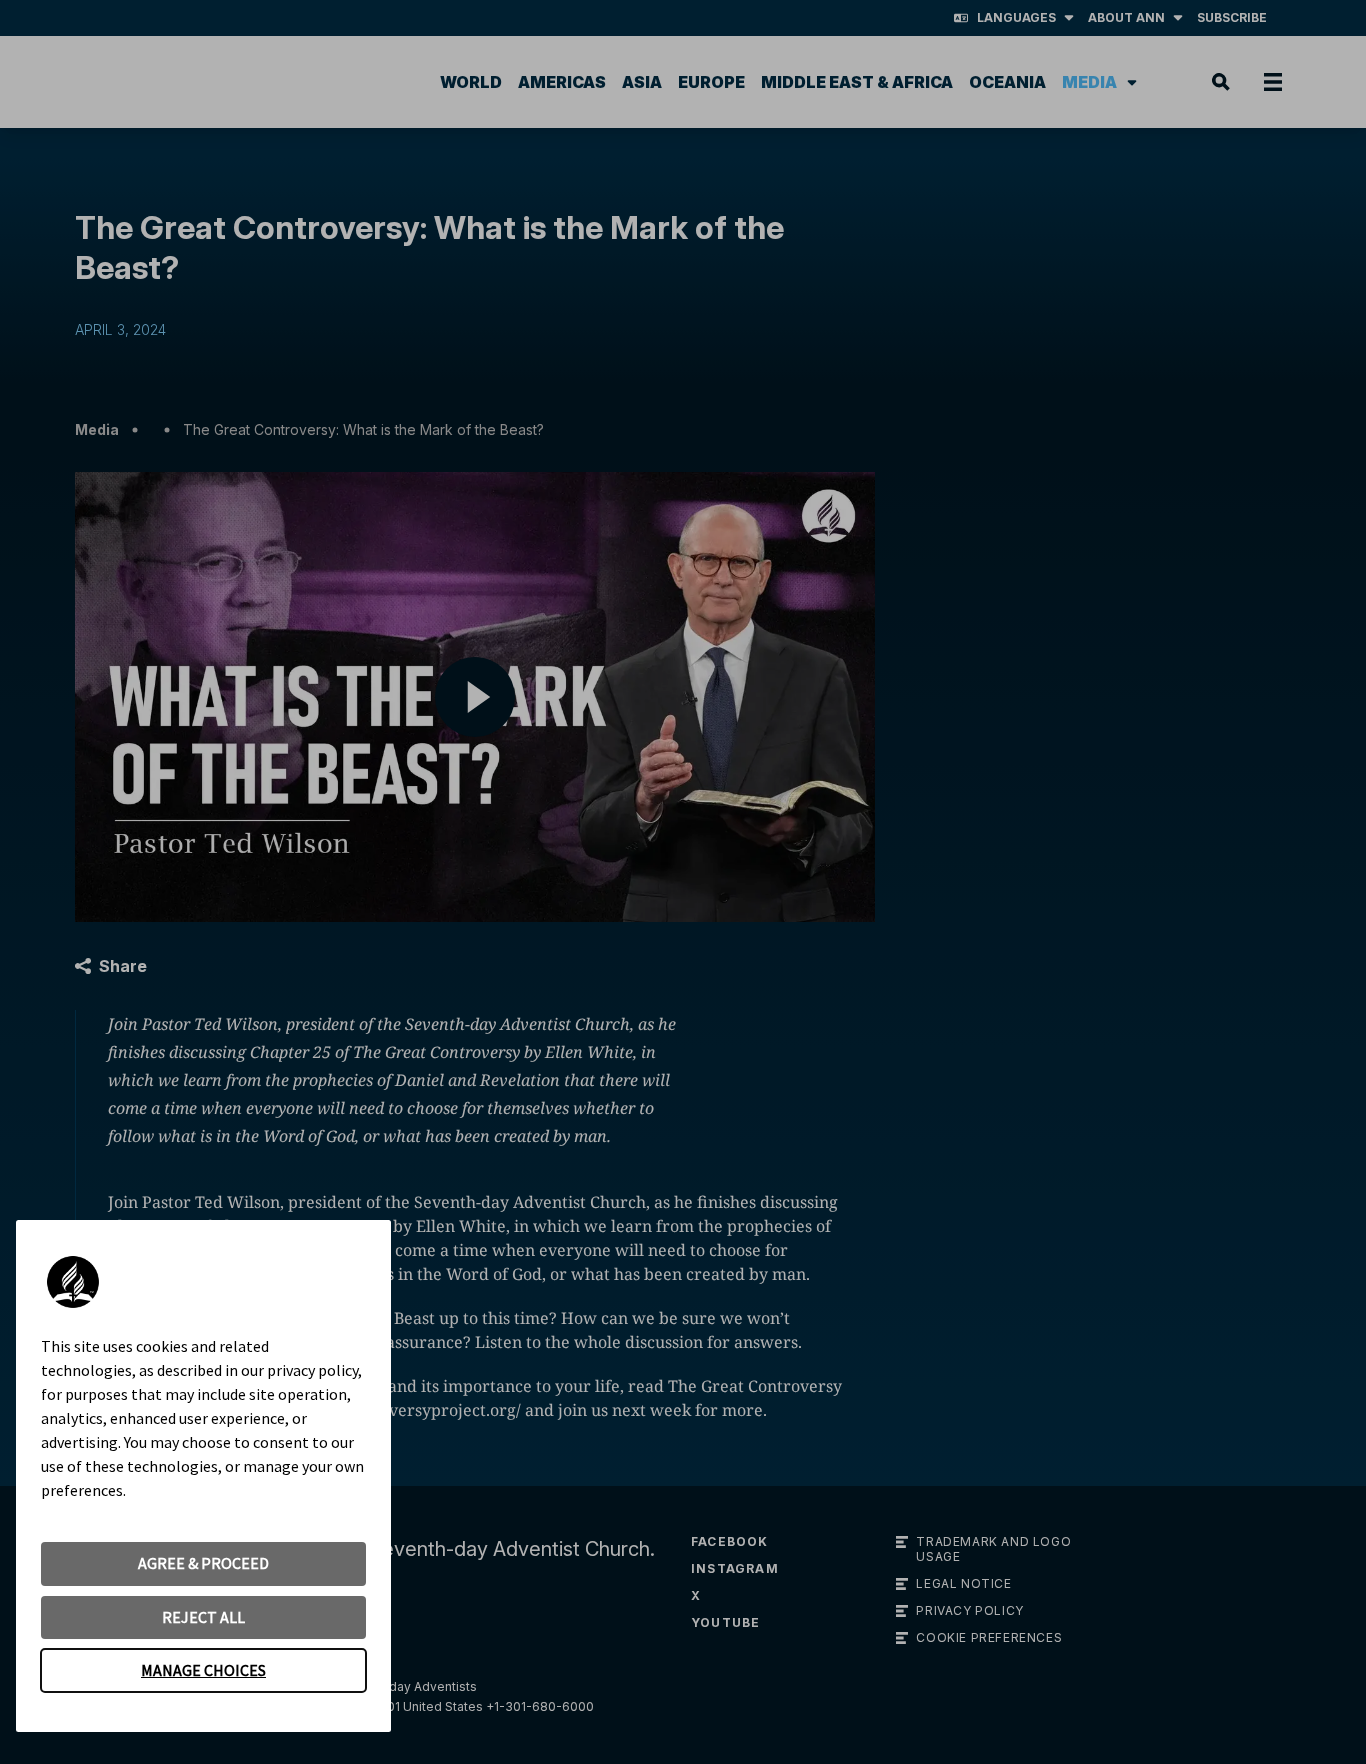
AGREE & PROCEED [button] (203, 1563)
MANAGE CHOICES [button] (203, 1670)
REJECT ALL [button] (203, 1617)
